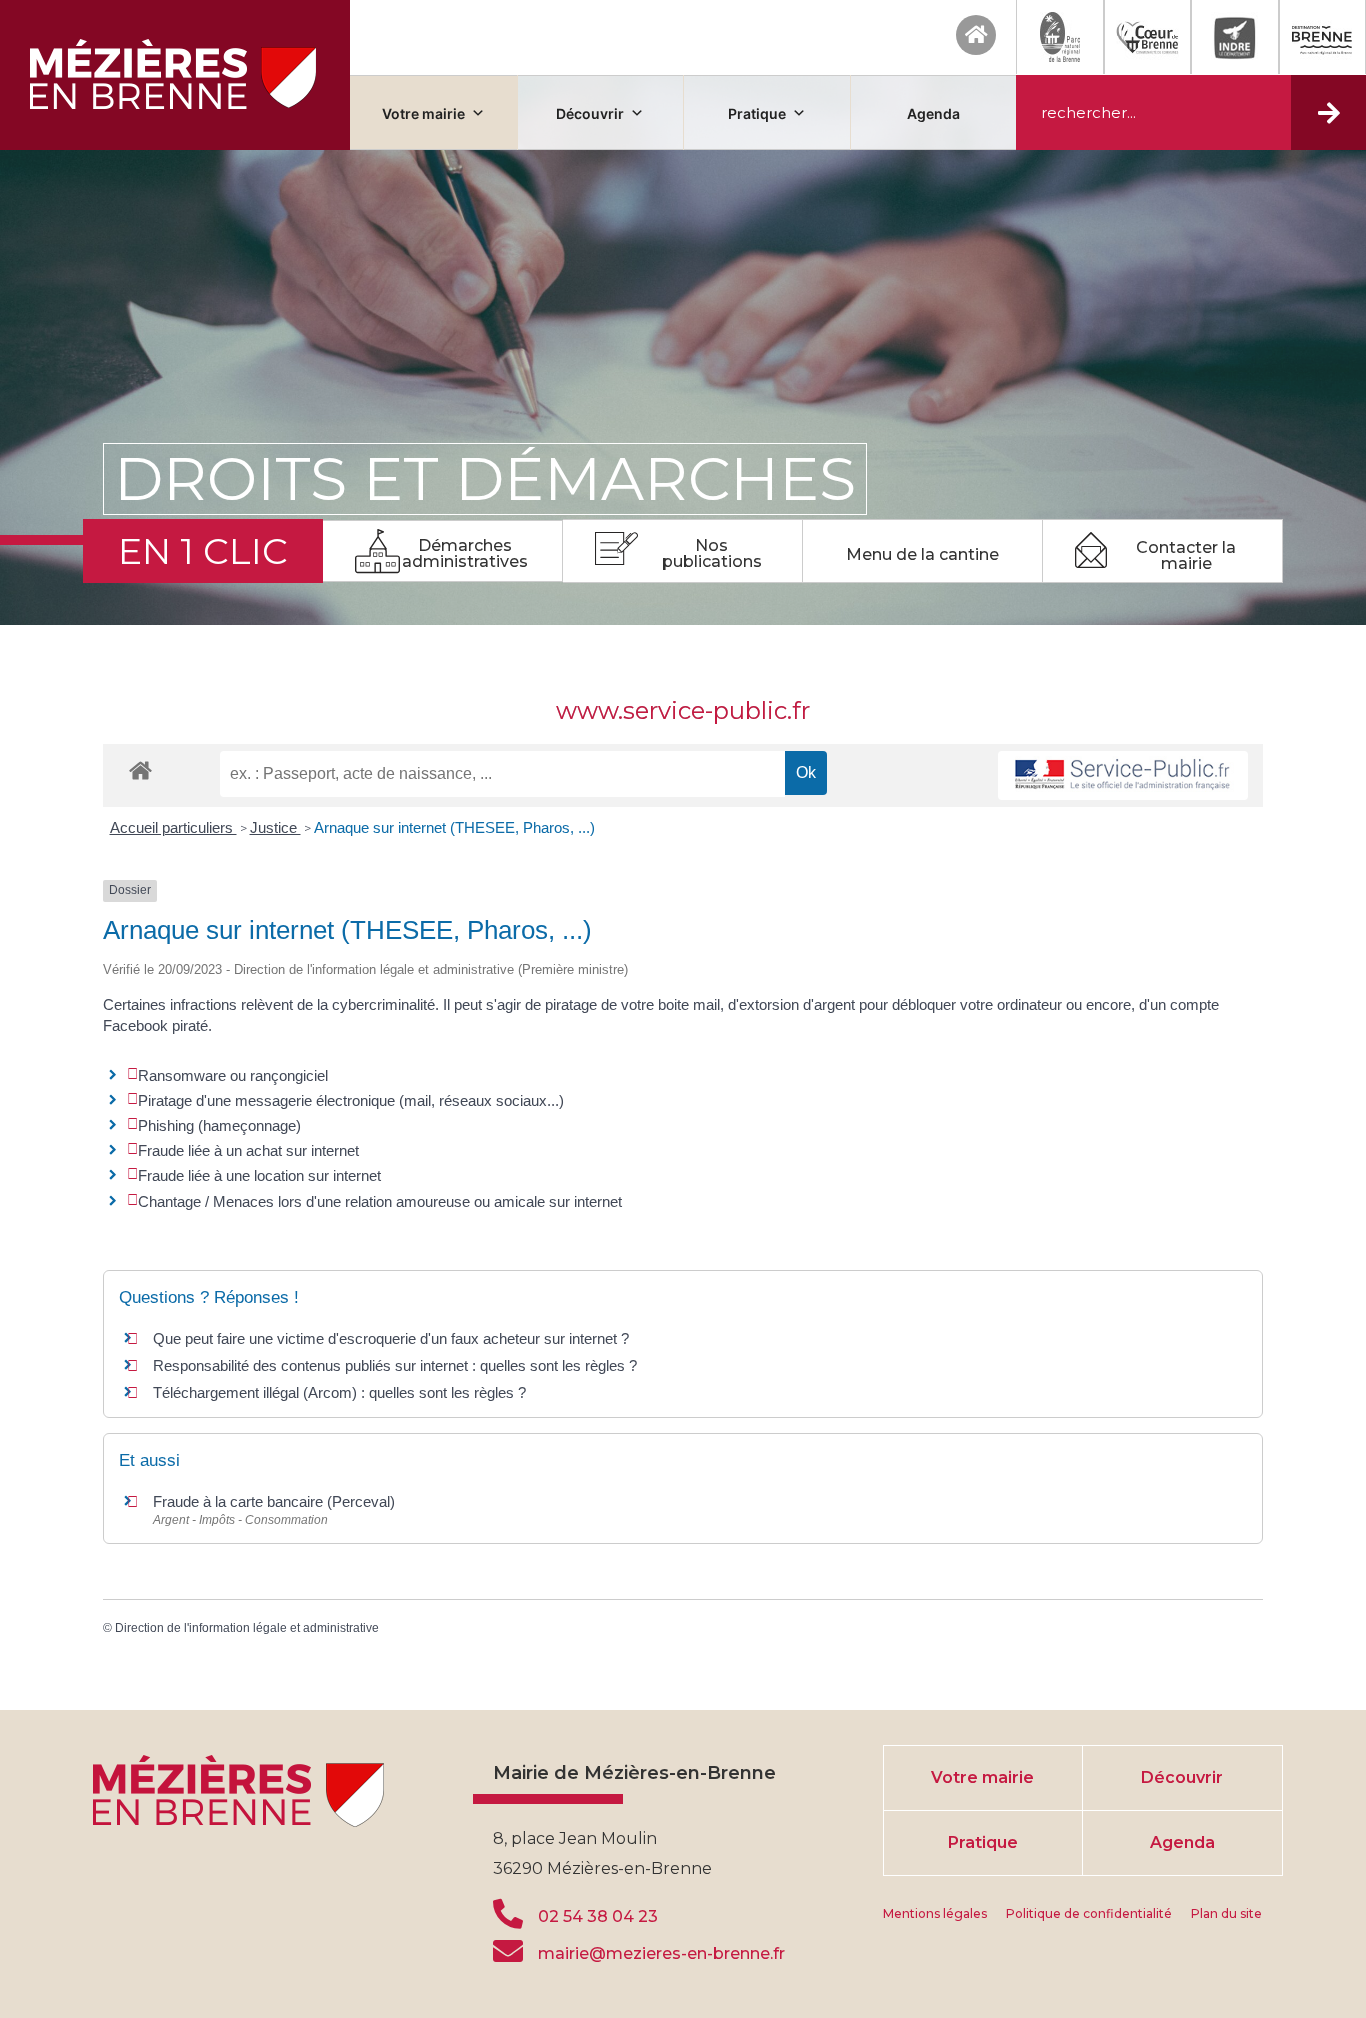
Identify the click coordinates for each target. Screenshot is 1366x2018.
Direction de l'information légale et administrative (247, 1628)
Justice (275, 827)
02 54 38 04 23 (598, 1916)
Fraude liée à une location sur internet (259, 1175)
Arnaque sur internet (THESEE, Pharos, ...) (454, 827)
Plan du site (1226, 1913)
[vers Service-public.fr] (1123, 775)
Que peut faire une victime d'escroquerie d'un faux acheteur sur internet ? (391, 1338)
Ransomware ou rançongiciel (233, 1075)
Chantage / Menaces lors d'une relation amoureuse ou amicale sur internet (380, 1201)
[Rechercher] (1328, 112)
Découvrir (590, 113)
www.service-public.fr (683, 710)
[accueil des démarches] (140, 769)
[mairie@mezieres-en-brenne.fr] (508, 1951)
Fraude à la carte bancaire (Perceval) (274, 1501)
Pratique (757, 113)
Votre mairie (423, 113)
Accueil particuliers (173, 827)
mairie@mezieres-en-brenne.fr (661, 1953)
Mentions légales (935, 1913)
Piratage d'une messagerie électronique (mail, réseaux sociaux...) (351, 1100)
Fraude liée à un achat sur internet (248, 1150)
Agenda (933, 113)
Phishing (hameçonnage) (219, 1125)
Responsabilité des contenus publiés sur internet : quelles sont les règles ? (395, 1365)
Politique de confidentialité (1089, 1913)
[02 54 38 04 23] (508, 1914)
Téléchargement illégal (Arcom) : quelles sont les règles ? (339, 1392)
